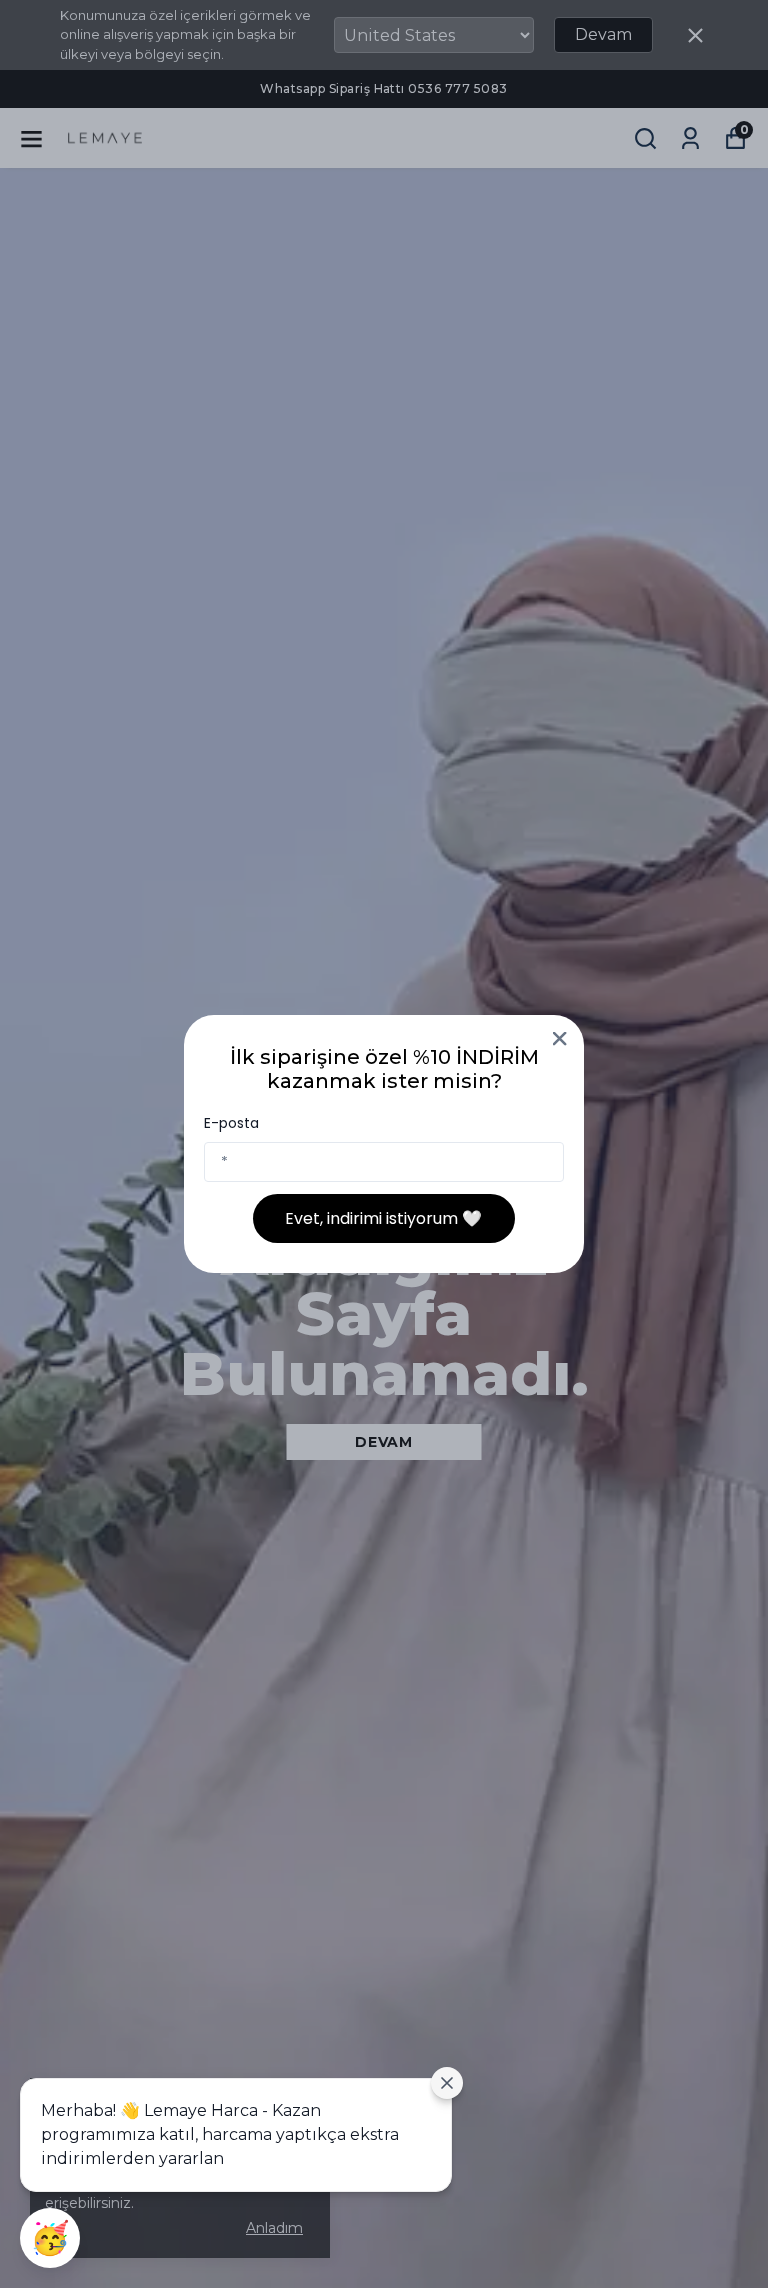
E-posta (231, 1123)
